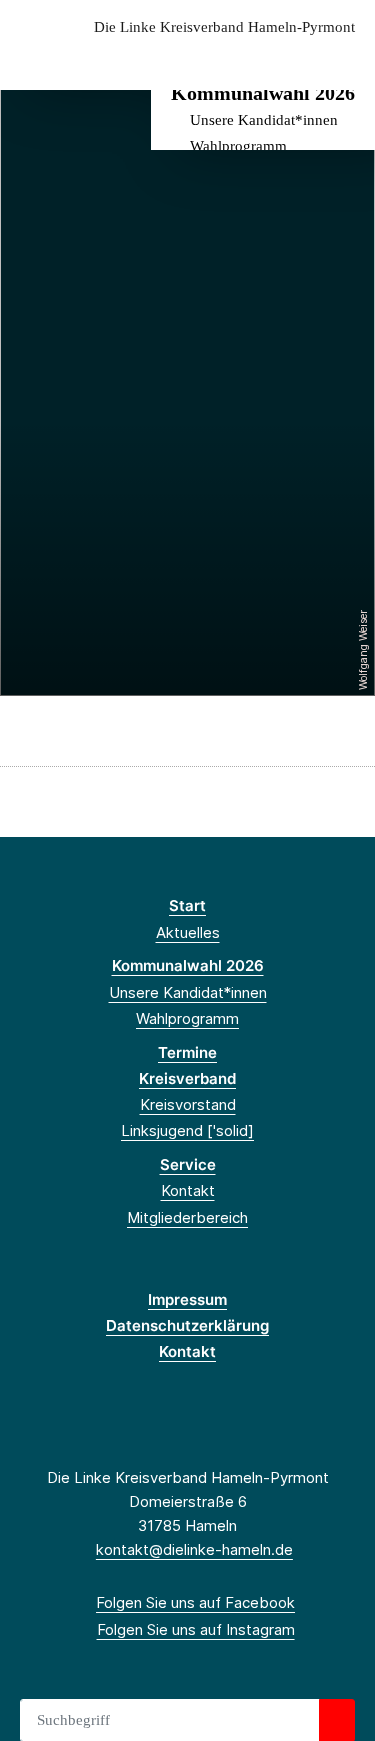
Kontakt (188, 1190)
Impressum (187, 1299)
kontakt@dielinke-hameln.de (194, 1549)
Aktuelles (188, 932)
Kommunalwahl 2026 (263, 93)
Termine (187, 1052)
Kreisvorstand (188, 1104)
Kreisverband (187, 1078)
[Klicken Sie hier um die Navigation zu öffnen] (344, 58)
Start (187, 905)
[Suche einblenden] (289, 58)
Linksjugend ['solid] (187, 1130)
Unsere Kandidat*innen (264, 120)
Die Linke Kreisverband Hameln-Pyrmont (224, 27)
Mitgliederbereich (187, 1217)
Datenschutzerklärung (187, 1325)
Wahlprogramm (238, 146)
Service (188, 1164)
